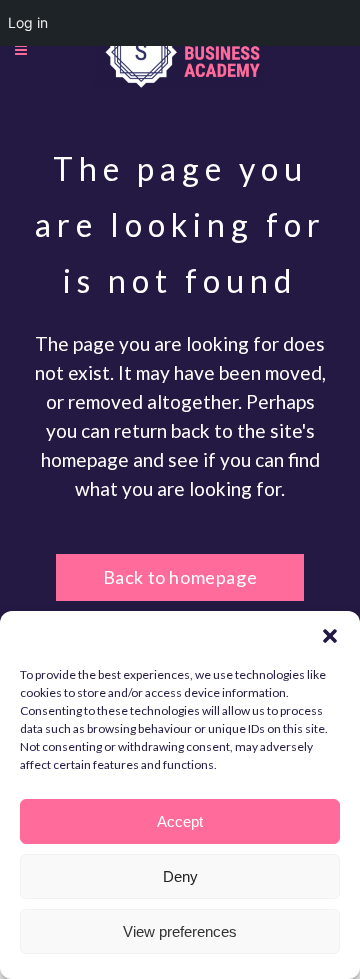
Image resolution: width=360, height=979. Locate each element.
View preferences (180, 931)
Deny (180, 876)
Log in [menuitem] (28, 22)
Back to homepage (180, 577)
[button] (330, 636)
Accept (180, 821)
